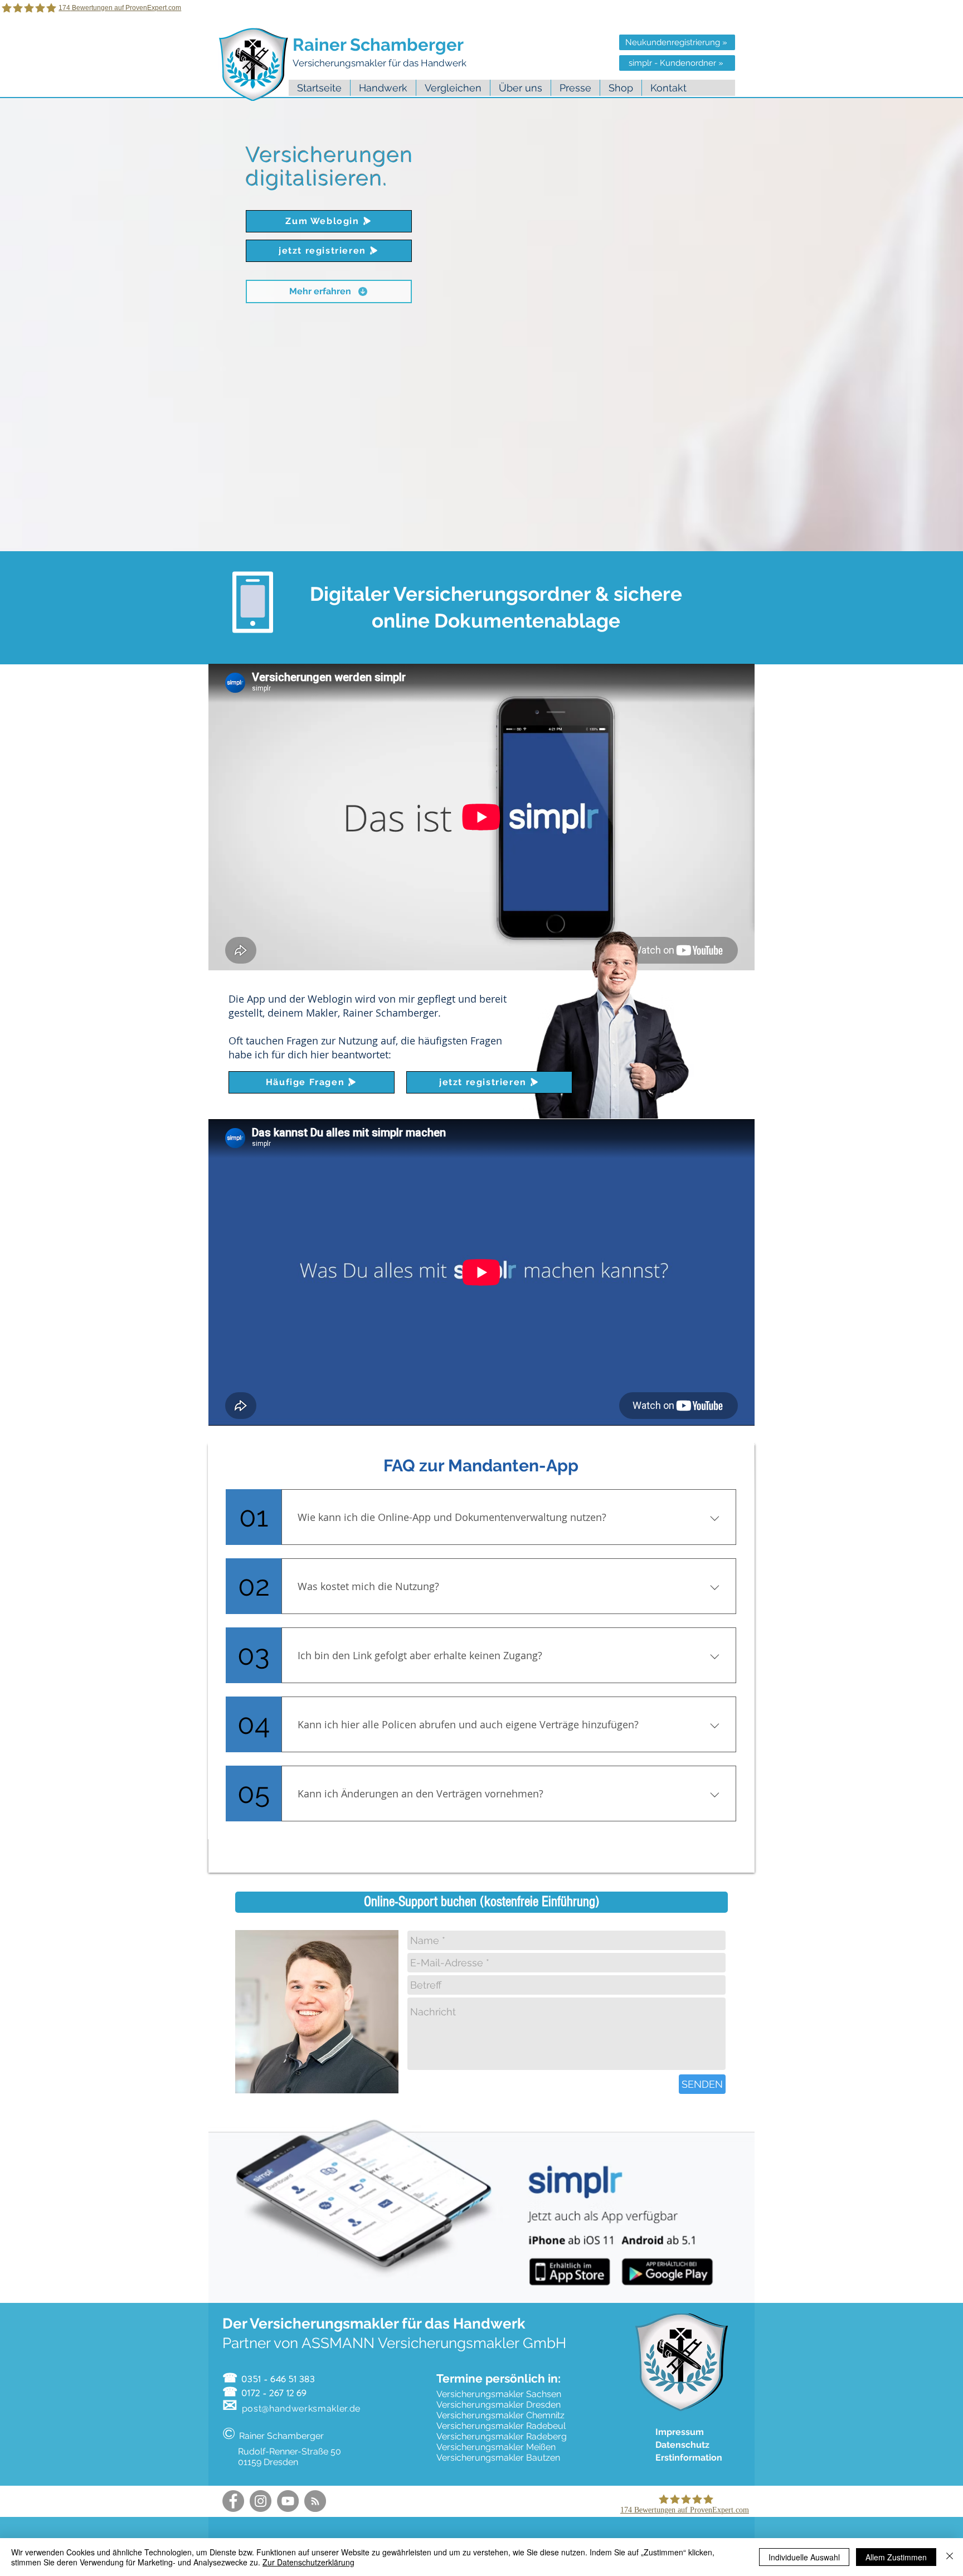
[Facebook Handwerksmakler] (233, 2501)
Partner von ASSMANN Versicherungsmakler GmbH (394, 2343)
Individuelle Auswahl (804, 2557)
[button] (520, 88)
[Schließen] (950, 2557)
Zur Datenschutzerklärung (308, 2562)
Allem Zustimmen (896, 2557)
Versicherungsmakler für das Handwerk (381, 63)
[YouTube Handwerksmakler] (288, 2501)
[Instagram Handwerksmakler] (261, 2501)
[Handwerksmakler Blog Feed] (315, 2501)
